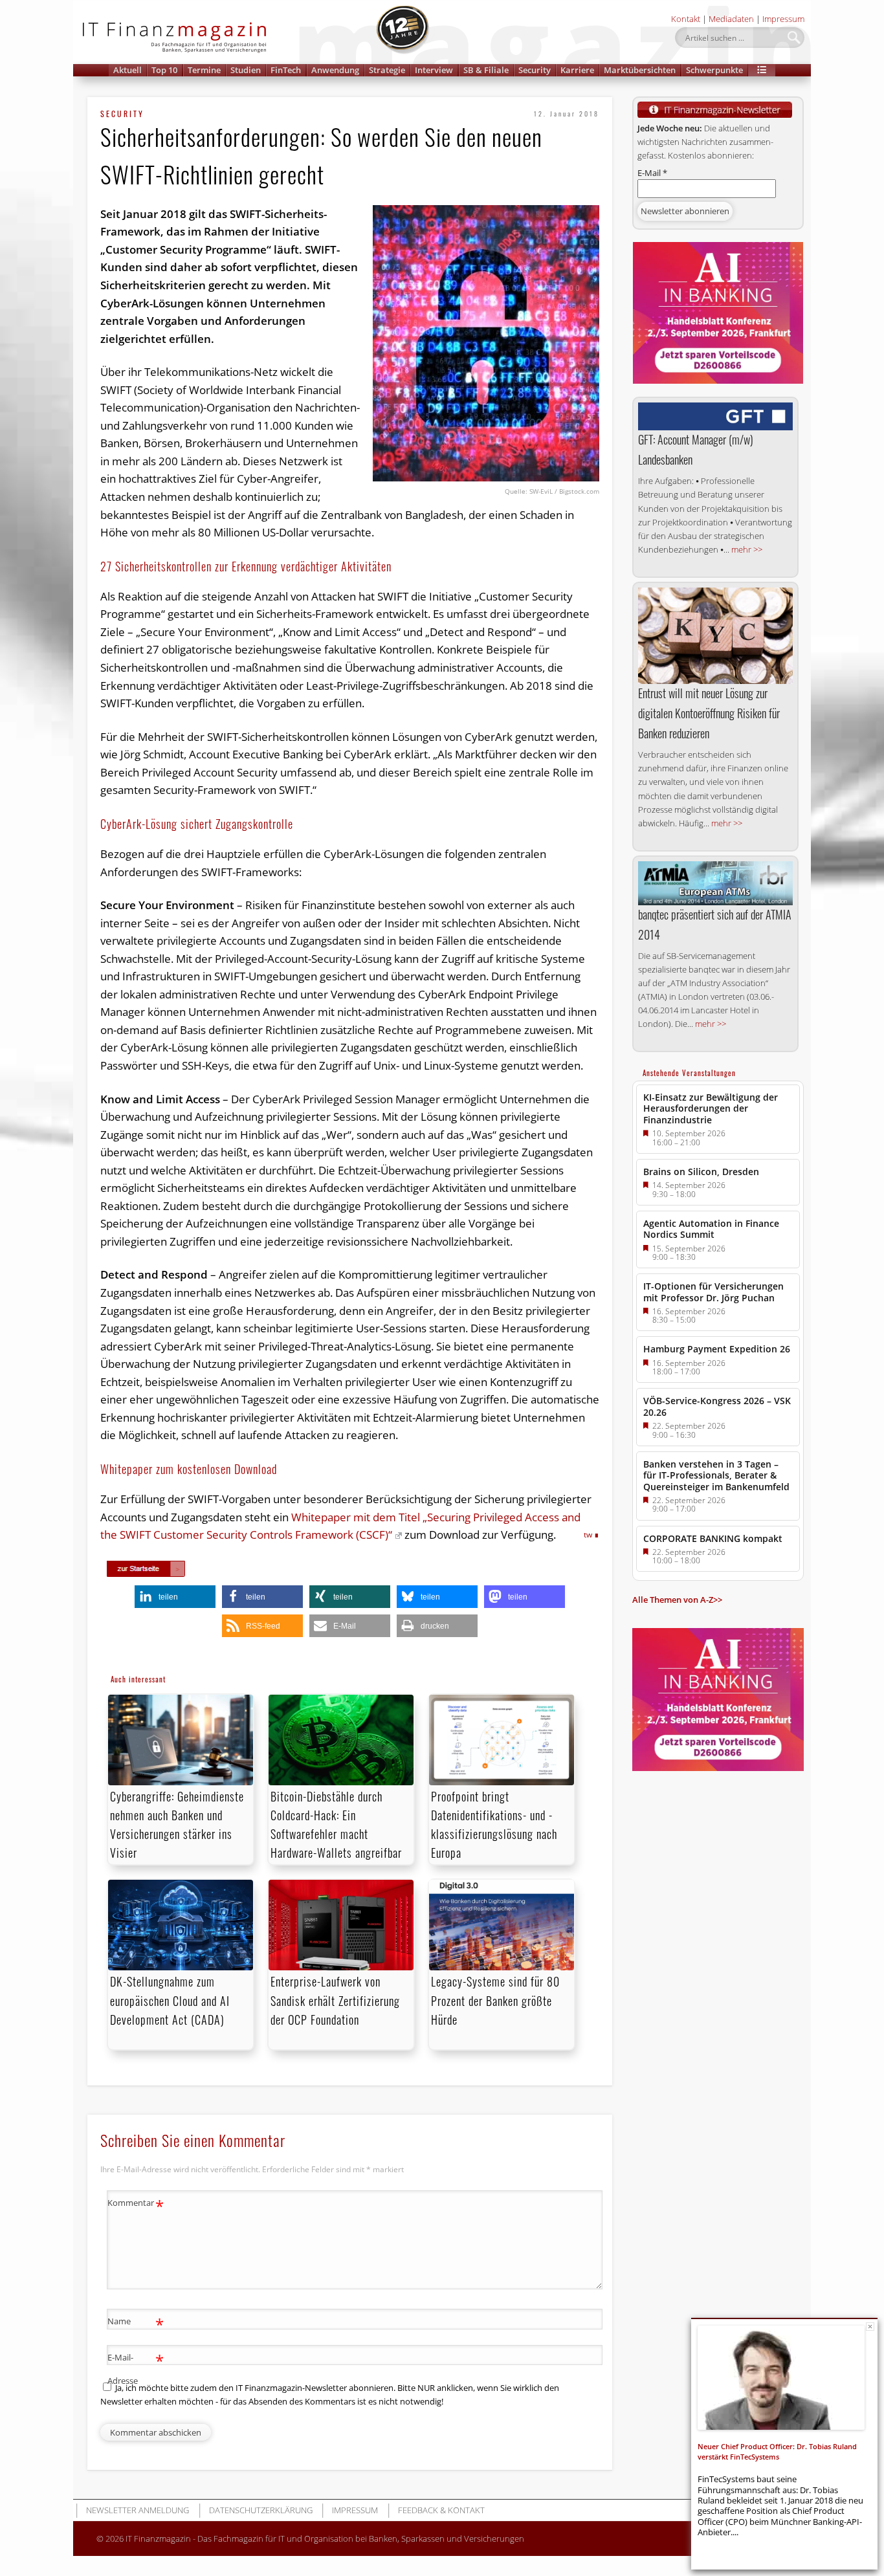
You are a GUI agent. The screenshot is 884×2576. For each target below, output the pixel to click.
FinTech (286, 70)
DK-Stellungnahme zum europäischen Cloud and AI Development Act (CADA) (170, 2000)
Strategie (387, 70)
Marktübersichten (640, 70)
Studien (246, 70)
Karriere (577, 70)
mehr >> (747, 549)
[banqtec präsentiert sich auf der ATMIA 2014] (715, 883)
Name (136, 2323)
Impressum (783, 19)
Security (535, 70)
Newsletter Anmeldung (138, 2510)
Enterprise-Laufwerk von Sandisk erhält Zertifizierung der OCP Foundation (335, 2000)
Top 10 (164, 70)
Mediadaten (731, 19)
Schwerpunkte (714, 70)
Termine (204, 70)
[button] (762, 70)
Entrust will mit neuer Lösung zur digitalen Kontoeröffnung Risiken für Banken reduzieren (709, 713)
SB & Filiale (486, 70)
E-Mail (652, 173)
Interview (434, 70)
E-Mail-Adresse (136, 2368)
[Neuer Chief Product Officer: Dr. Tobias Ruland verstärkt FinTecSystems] (781, 2378)
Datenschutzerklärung (261, 2510)
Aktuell (127, 70)
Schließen (870, 2327)
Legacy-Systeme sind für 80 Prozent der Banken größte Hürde (495, 2000)
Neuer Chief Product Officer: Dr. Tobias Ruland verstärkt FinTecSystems (777, 2451)
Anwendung (335, 70)
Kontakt (686, 19)
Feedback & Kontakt (441, 2510)
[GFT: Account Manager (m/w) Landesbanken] (715, 416)
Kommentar (136, 2205)
